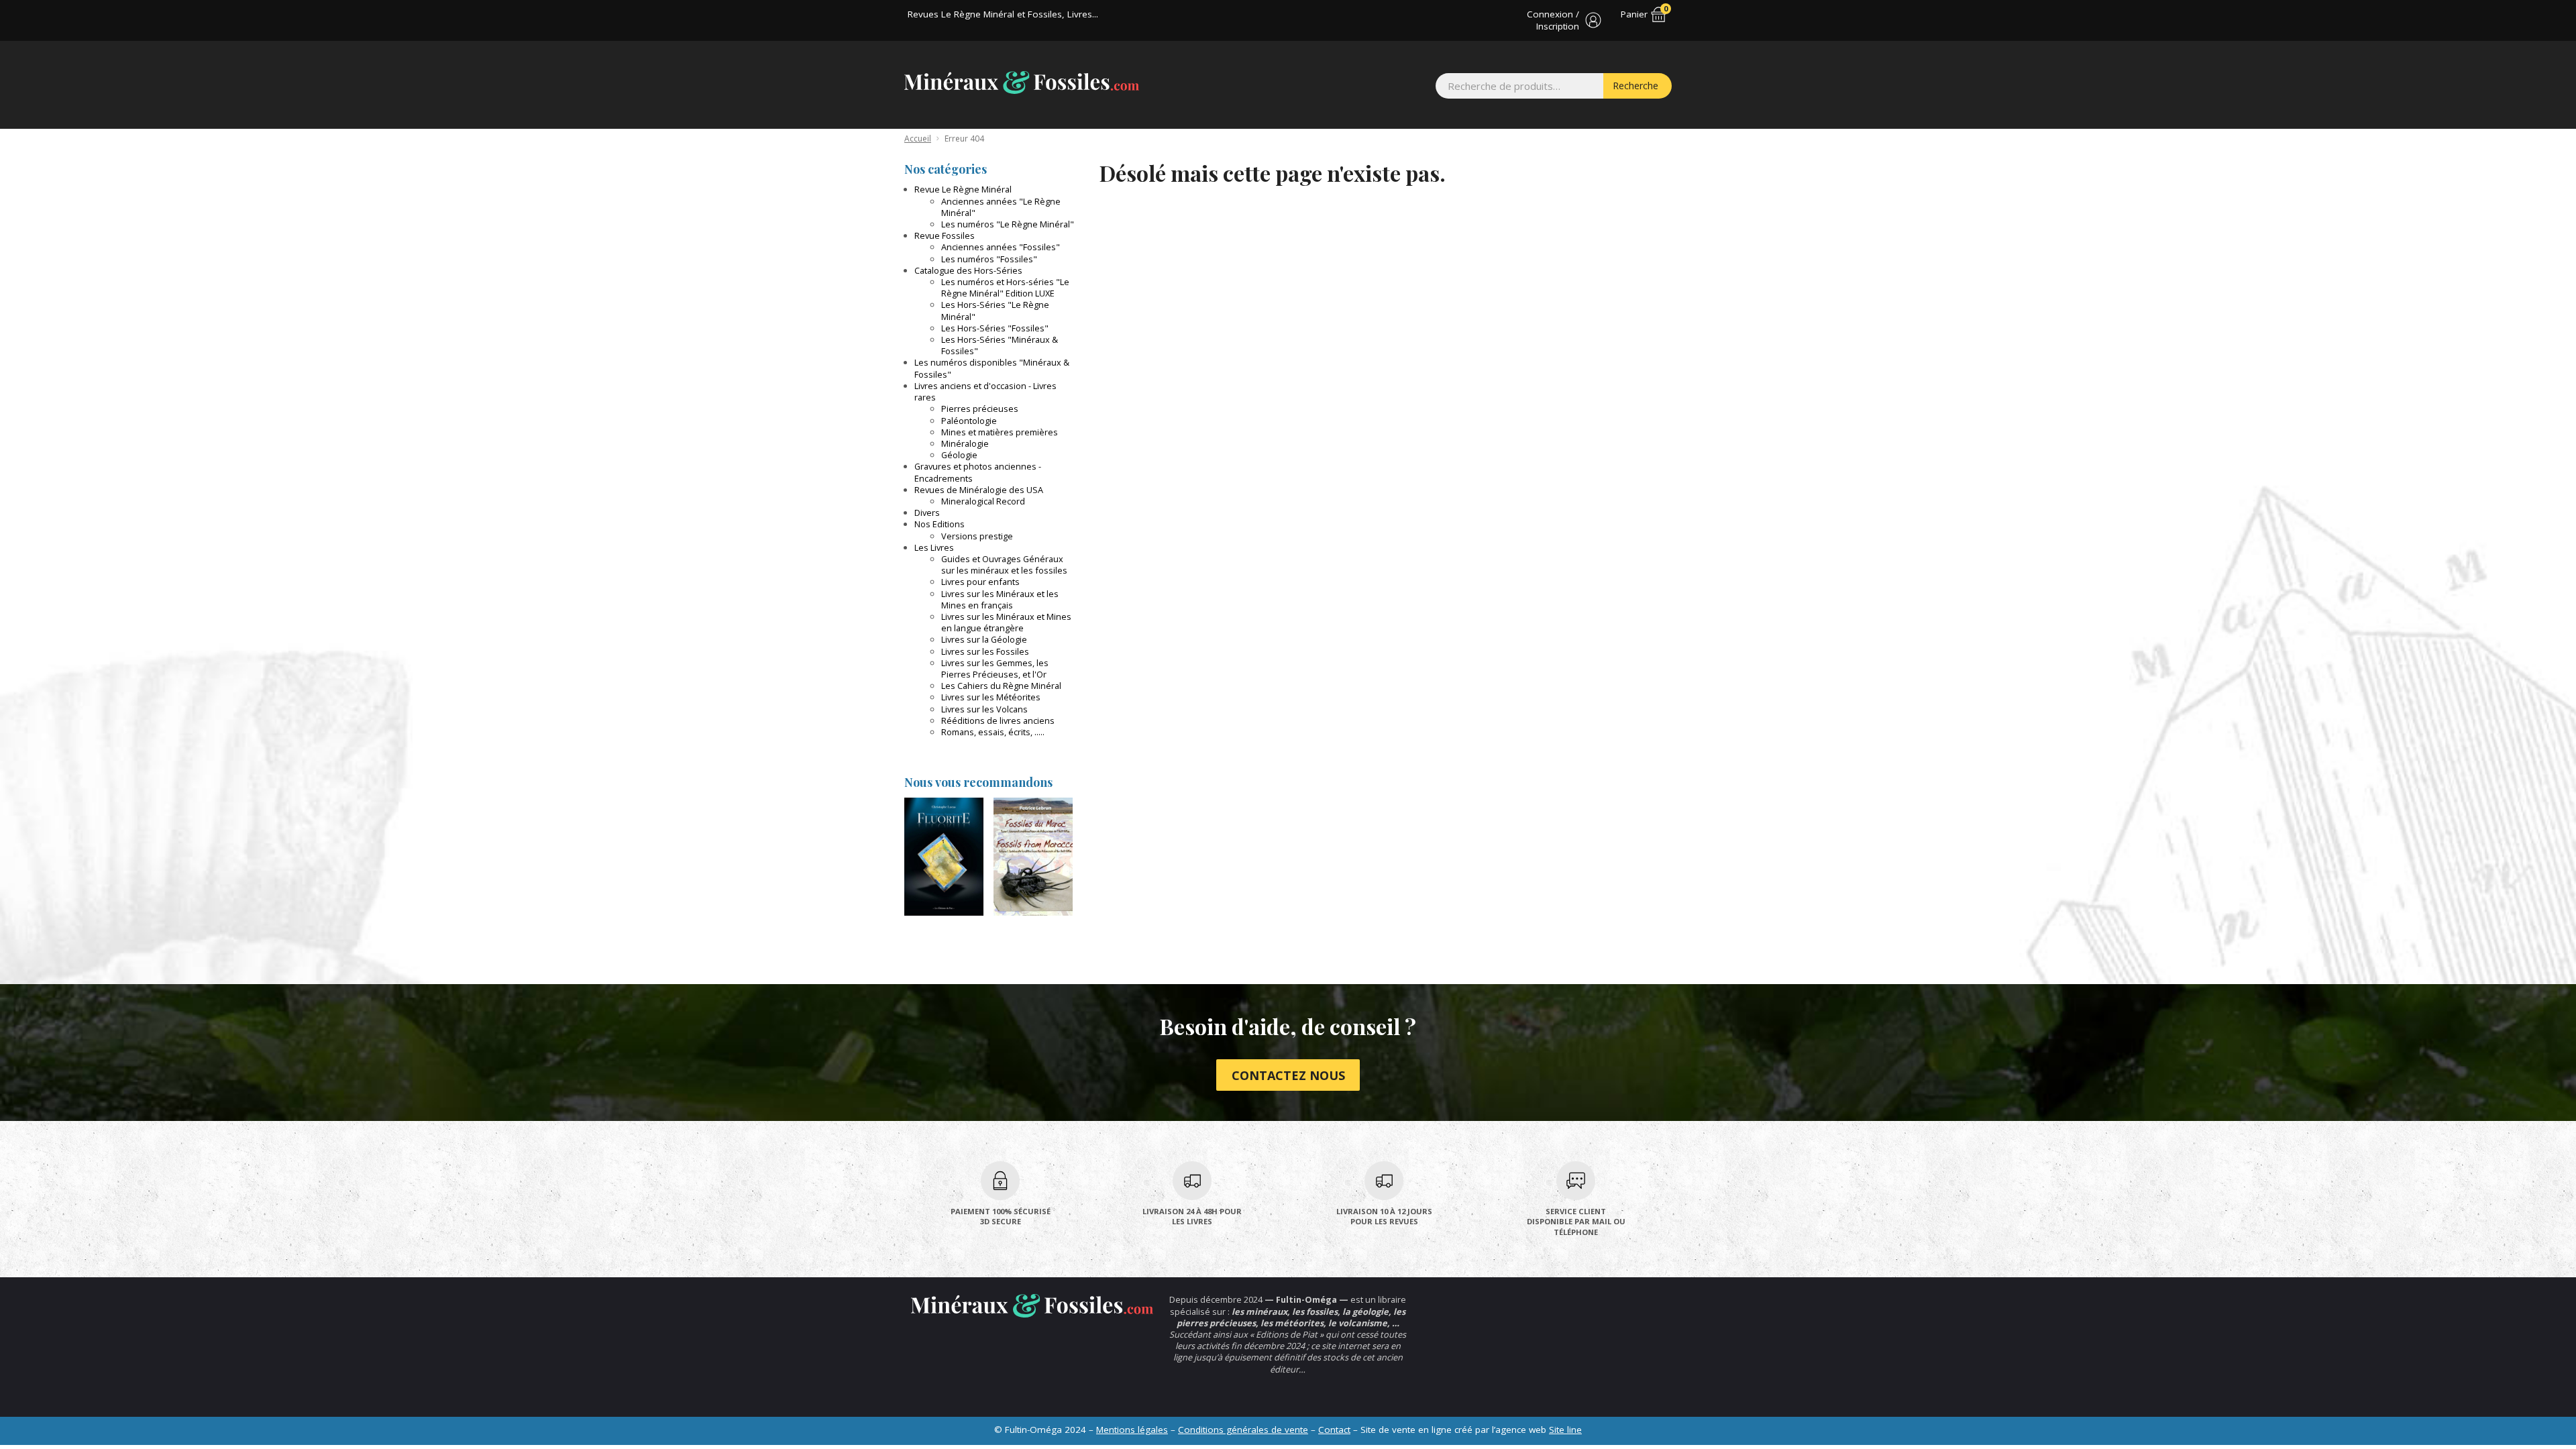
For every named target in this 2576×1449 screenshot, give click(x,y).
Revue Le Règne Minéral (963, 189)
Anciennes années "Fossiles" (1001, 247)
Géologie (959, 455)
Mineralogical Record (983, 501)
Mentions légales (1132, 1430)
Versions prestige (977, 536)
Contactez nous (1288, 1075)
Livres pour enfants (980, 582)
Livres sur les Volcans (984, 709)
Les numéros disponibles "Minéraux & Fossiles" (992, 368)
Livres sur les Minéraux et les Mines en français (1000, 599)
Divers (927, 513)
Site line (1565, 1430)
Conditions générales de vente (1243, 1430)
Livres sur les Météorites (991, 697)
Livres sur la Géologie (984, 639)
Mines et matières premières (1000, 432)
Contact (1334, 1430)
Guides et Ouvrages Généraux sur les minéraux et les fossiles (1004, 565)
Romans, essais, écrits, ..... (993, 732)
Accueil (918, 139)
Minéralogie (965, 443)
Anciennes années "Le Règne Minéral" (1001, 207)
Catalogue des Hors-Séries (968, 270)
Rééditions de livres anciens (998, 720)
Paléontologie (969, 421)
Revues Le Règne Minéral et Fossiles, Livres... (1003, 14)
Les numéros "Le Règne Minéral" (1008, 224)
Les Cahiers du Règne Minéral (1001, 686)
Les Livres (934, 547)
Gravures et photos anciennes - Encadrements (978, 472)
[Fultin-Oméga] (1022, 83)
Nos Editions (940, 524)
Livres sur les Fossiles (985, 651)
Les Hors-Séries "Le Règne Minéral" (995, 310)
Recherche (1635, 86)
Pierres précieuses (980, 409)
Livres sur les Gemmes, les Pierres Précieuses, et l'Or (995, 668)
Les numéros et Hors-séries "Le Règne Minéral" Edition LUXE (1005, 287)
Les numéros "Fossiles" (989, 259)
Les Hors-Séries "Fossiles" (995, 328)
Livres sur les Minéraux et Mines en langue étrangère (1006, 622)
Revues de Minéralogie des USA (979, 490)
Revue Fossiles (945, 235)
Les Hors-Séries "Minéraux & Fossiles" (1000, 345)
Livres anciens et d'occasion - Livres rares (985, 391)
